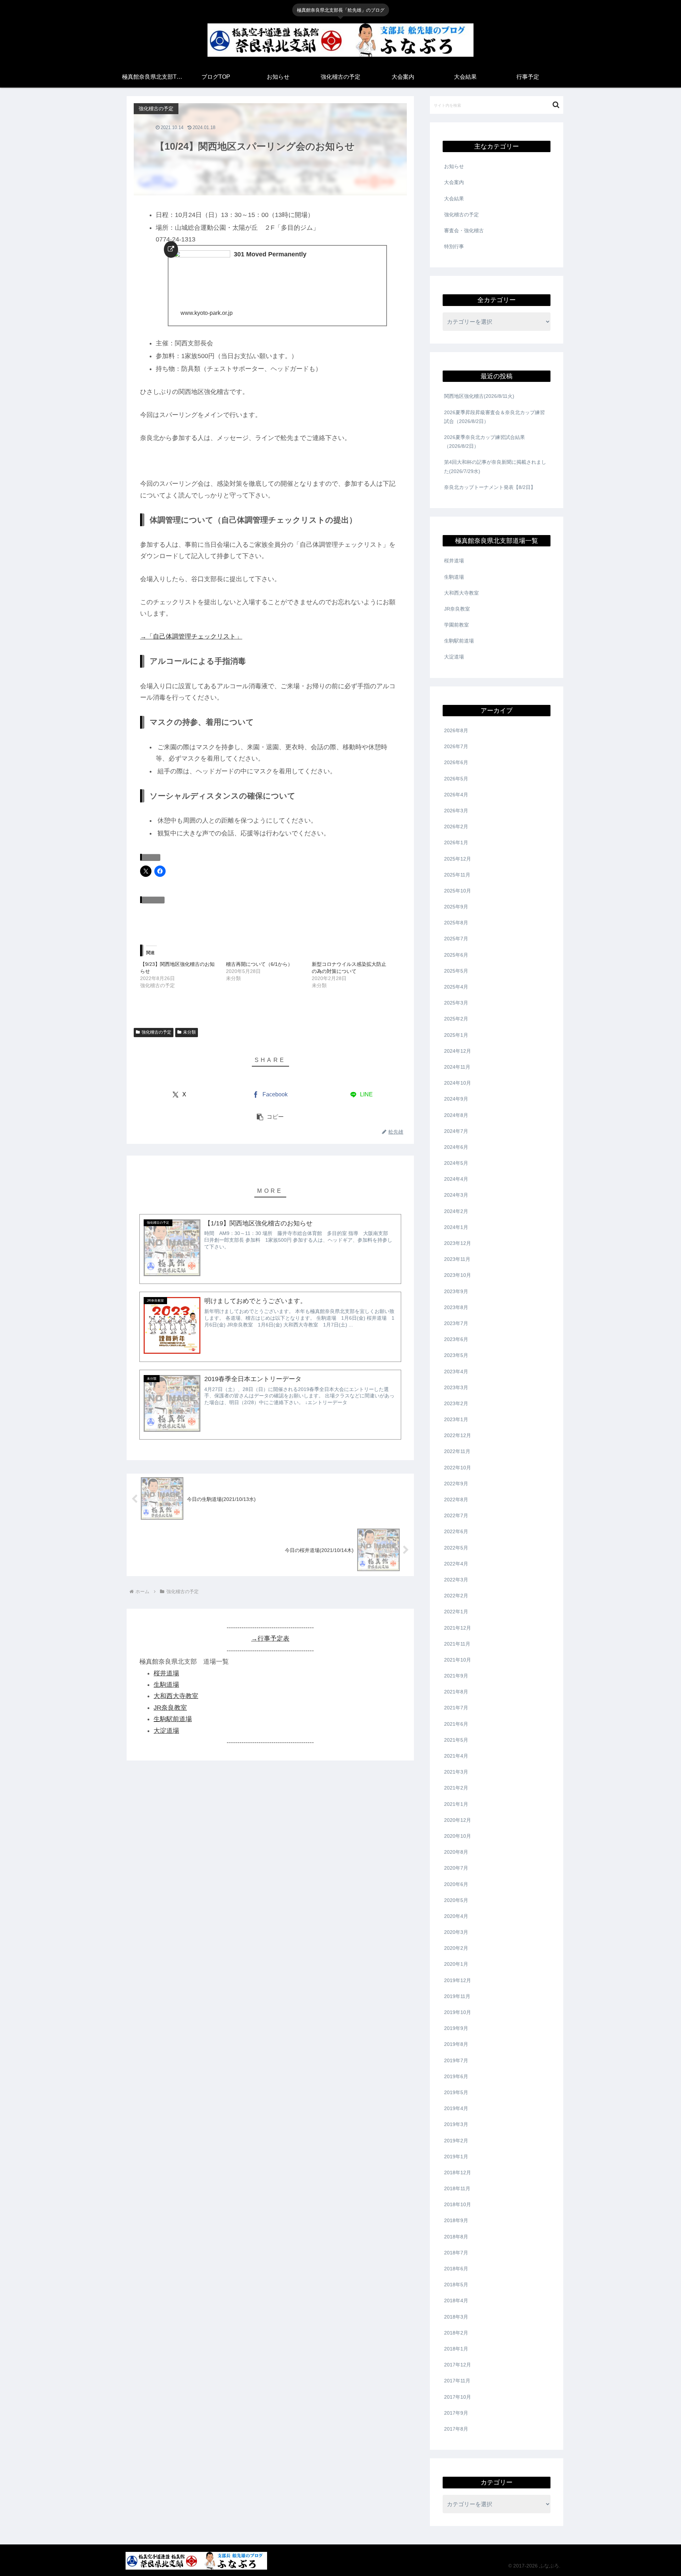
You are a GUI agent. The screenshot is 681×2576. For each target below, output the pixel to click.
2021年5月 (456, 1740)
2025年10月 (458, 891)
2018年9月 (456, 2220)
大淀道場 (166, 1730)
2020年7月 (456, 1868)
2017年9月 (456, 2413)
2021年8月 (456, 1692)
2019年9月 (456, 2028)
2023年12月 (458, 1243)
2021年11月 (457, 1644)
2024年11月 (457, 1067)
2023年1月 (456, 1419)
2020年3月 (456, 1932)
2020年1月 (456, 1964)
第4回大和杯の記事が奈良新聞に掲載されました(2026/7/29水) (495, 466)
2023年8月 (456, 1307)
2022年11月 (457, 1451)
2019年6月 (456, 2076)
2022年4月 (456, 1564)
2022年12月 (458, 1435)
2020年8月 (456, 1852)
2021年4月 (456, 1756)
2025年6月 (456, 955)
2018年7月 (456, 2253)
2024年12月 (458, 1051)
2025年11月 (457, 875)
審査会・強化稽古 (464, 230)
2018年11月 (457, 2188)
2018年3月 (456, 2317)
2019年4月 (456, 2108)
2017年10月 (458, 2397)
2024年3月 (456, 1195)
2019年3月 (456, 2124)
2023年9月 (456, 1291)
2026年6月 (456, 762)
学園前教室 (456, 625)
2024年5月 (456, 1163)
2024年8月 (456, 1115)
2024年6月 (456, 1147)
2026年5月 (456, 779)
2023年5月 (456, 1355)
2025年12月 (458, 859)
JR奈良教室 (170, 1708)
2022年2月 (456, 1596)
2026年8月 (456, 730)
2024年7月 (456, 1131)
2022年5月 (456, 1548)
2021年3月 (456, 1772)
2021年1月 (456, 1804)
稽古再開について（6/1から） (259, 964)
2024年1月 (456, 1227)
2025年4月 (456, 987)
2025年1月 (456, 1035)
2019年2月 (456, 2141)
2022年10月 (458, 1468)
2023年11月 (457, 1259)
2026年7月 (456, 746)
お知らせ (454, 166)
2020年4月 (456, 1916)
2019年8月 (456, 2044)
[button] (270, 1117)
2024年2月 (456, 1211)
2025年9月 (456, 907)
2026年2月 (456, 827)
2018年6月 (456, 2269)
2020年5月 (456, 1900)
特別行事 (454, 246)
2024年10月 (458, 1083)
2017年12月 (458, 2365)
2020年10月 (458, 1836)
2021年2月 (456, 1788)
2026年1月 (456, 842)
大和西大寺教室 (176, 1696)
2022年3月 (456, 1580)
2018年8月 (456, 2237)
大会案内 (454, 182)
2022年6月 (456, 1531)
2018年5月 (456, 2285)
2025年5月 (456, 971)
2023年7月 (456, 1323)
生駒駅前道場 (173, 1719)
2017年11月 (457, 2381)
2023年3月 (456, 1387)
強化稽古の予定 (156, 1032)
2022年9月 (456, 1484)
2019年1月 (456, 2157)
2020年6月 (456, 1884)
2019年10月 (458, 2012)
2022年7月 (456, 1515)
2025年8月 (456, 923)
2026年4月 (456, 795)
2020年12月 (458, 1820)
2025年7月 (456, 939)
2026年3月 (456, 811)
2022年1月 (456, 1612)
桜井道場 (166, 1673)
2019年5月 (456, 2092)
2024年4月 (456, 1179)
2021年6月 (456, 1724)
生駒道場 (166, 1685)
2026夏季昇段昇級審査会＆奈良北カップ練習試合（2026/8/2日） (494, 417)
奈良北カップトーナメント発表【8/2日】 (490, 487)
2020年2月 (456, 1948)
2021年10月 (458, 1660)
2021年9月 (456, 1676)
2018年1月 (456, 2349)
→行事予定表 (270, 1638)
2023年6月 (456, 1339)
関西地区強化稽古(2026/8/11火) (479, 396)
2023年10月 (458, 1275)
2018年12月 (458, 2172)
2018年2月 (456, 2333)
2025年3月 (456, 1003)
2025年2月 (456, 1019)
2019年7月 (456, 2060)
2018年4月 (456, 2300)
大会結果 (454, 199)
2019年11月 (457, 1996)
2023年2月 (456, 1403)
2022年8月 (456, 1500)
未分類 (189, 1032)
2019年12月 (458, 1980)
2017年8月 (456, 2429)
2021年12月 (458, 1628)
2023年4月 (456, 1372)
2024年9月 (456, 1099)
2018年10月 (458, 2204)
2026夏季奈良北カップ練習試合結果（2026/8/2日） (485, 442)
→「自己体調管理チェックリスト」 (191, 636)
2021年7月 (456, 1708)
